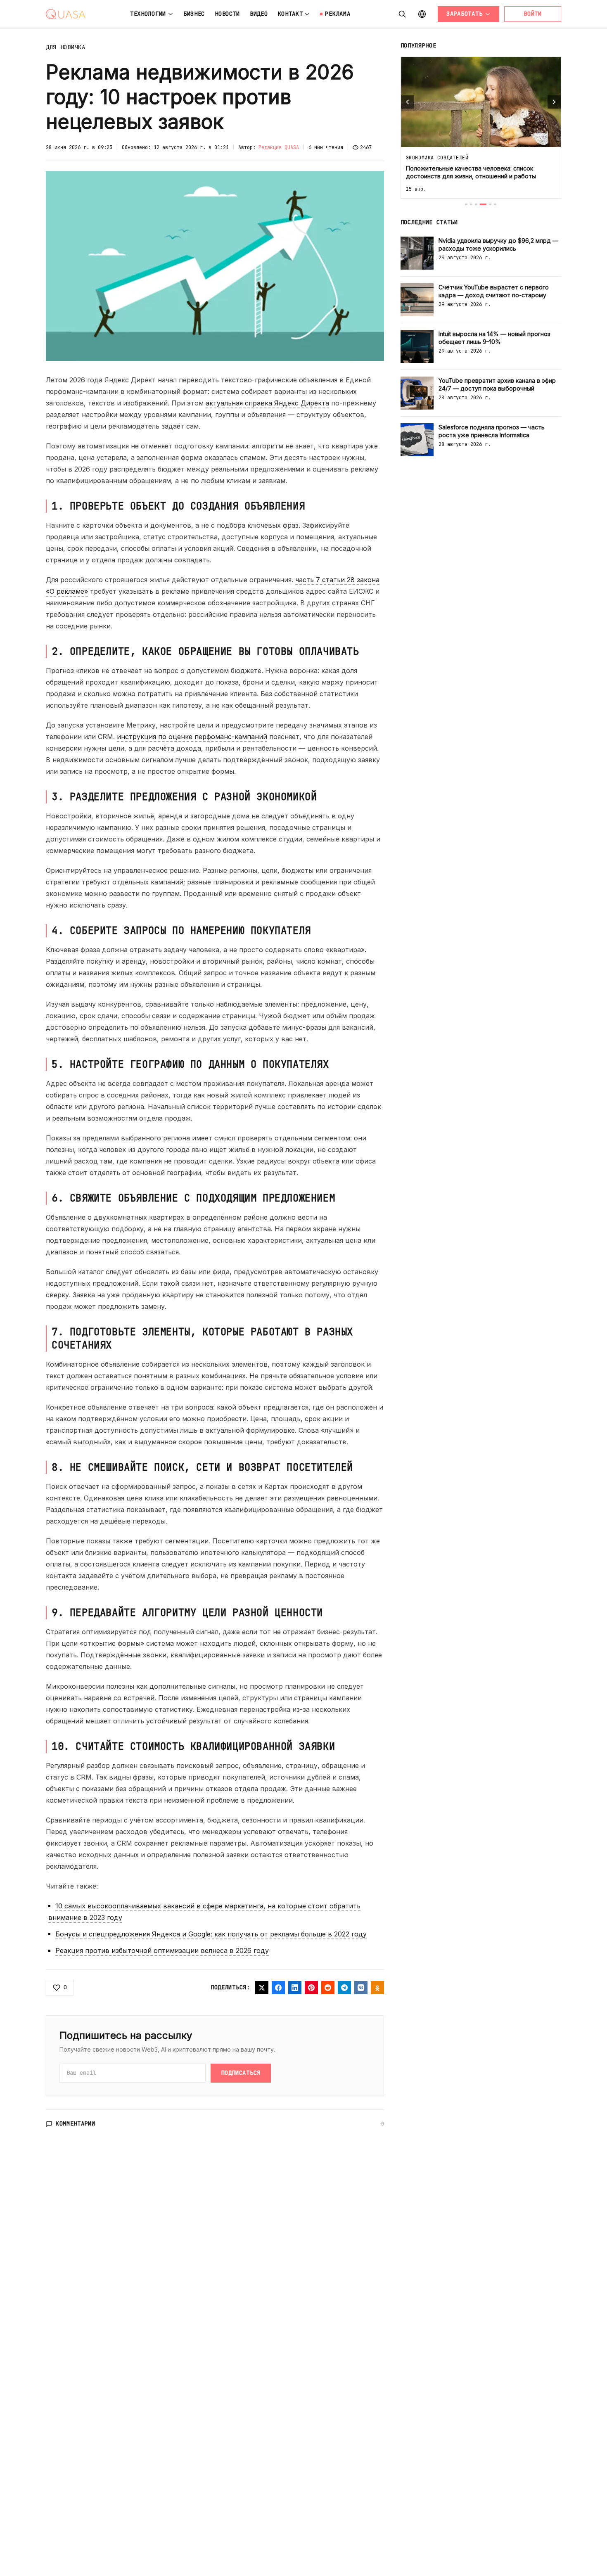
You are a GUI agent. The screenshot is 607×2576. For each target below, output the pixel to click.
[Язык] (422, 14)
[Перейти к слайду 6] (495, 204)
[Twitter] (262, 1988)
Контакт (290, 14)
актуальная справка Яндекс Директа (267, 403)
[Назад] (408, 102)
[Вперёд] (554, 102)
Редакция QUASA (279, 147)
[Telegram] (344, 1988)
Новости (227, 14)
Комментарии (76, 2123)
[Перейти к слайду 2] (471, 204)
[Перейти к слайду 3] (476, 204)
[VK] (361, 1988)
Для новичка (66, 47)
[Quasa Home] (66, 14)
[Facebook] (278, 1988)
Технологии (148, 14)
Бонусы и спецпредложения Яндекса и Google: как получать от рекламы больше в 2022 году (211, 1934)
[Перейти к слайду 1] (466, 204)
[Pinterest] (311, 1988)
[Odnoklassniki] (377, 1988)
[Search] (402, 14)
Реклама (338, 14)
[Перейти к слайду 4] (483, 204)
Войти (533, 14)
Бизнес (194, 14)
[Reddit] (328, 1988)
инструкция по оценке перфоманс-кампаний (192, 737)
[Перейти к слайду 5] (490, 204)
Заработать (464, 14)
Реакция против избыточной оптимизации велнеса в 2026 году (162, 1950)
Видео (259, 14)
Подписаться (241, 2073)
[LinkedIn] (295, 1988)
